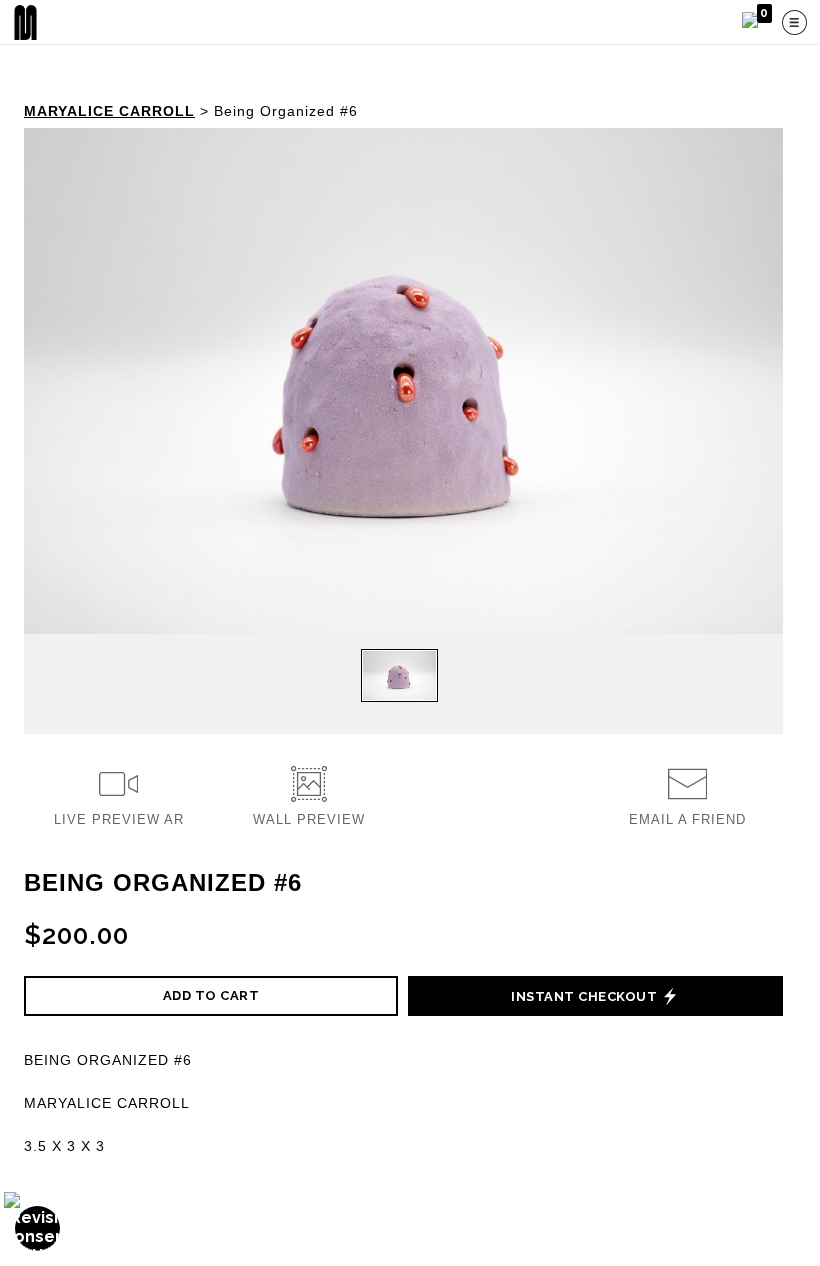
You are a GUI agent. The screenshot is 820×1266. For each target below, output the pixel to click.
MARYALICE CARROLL (109, 111)
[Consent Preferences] (38, 1228)
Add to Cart (211, 995)
